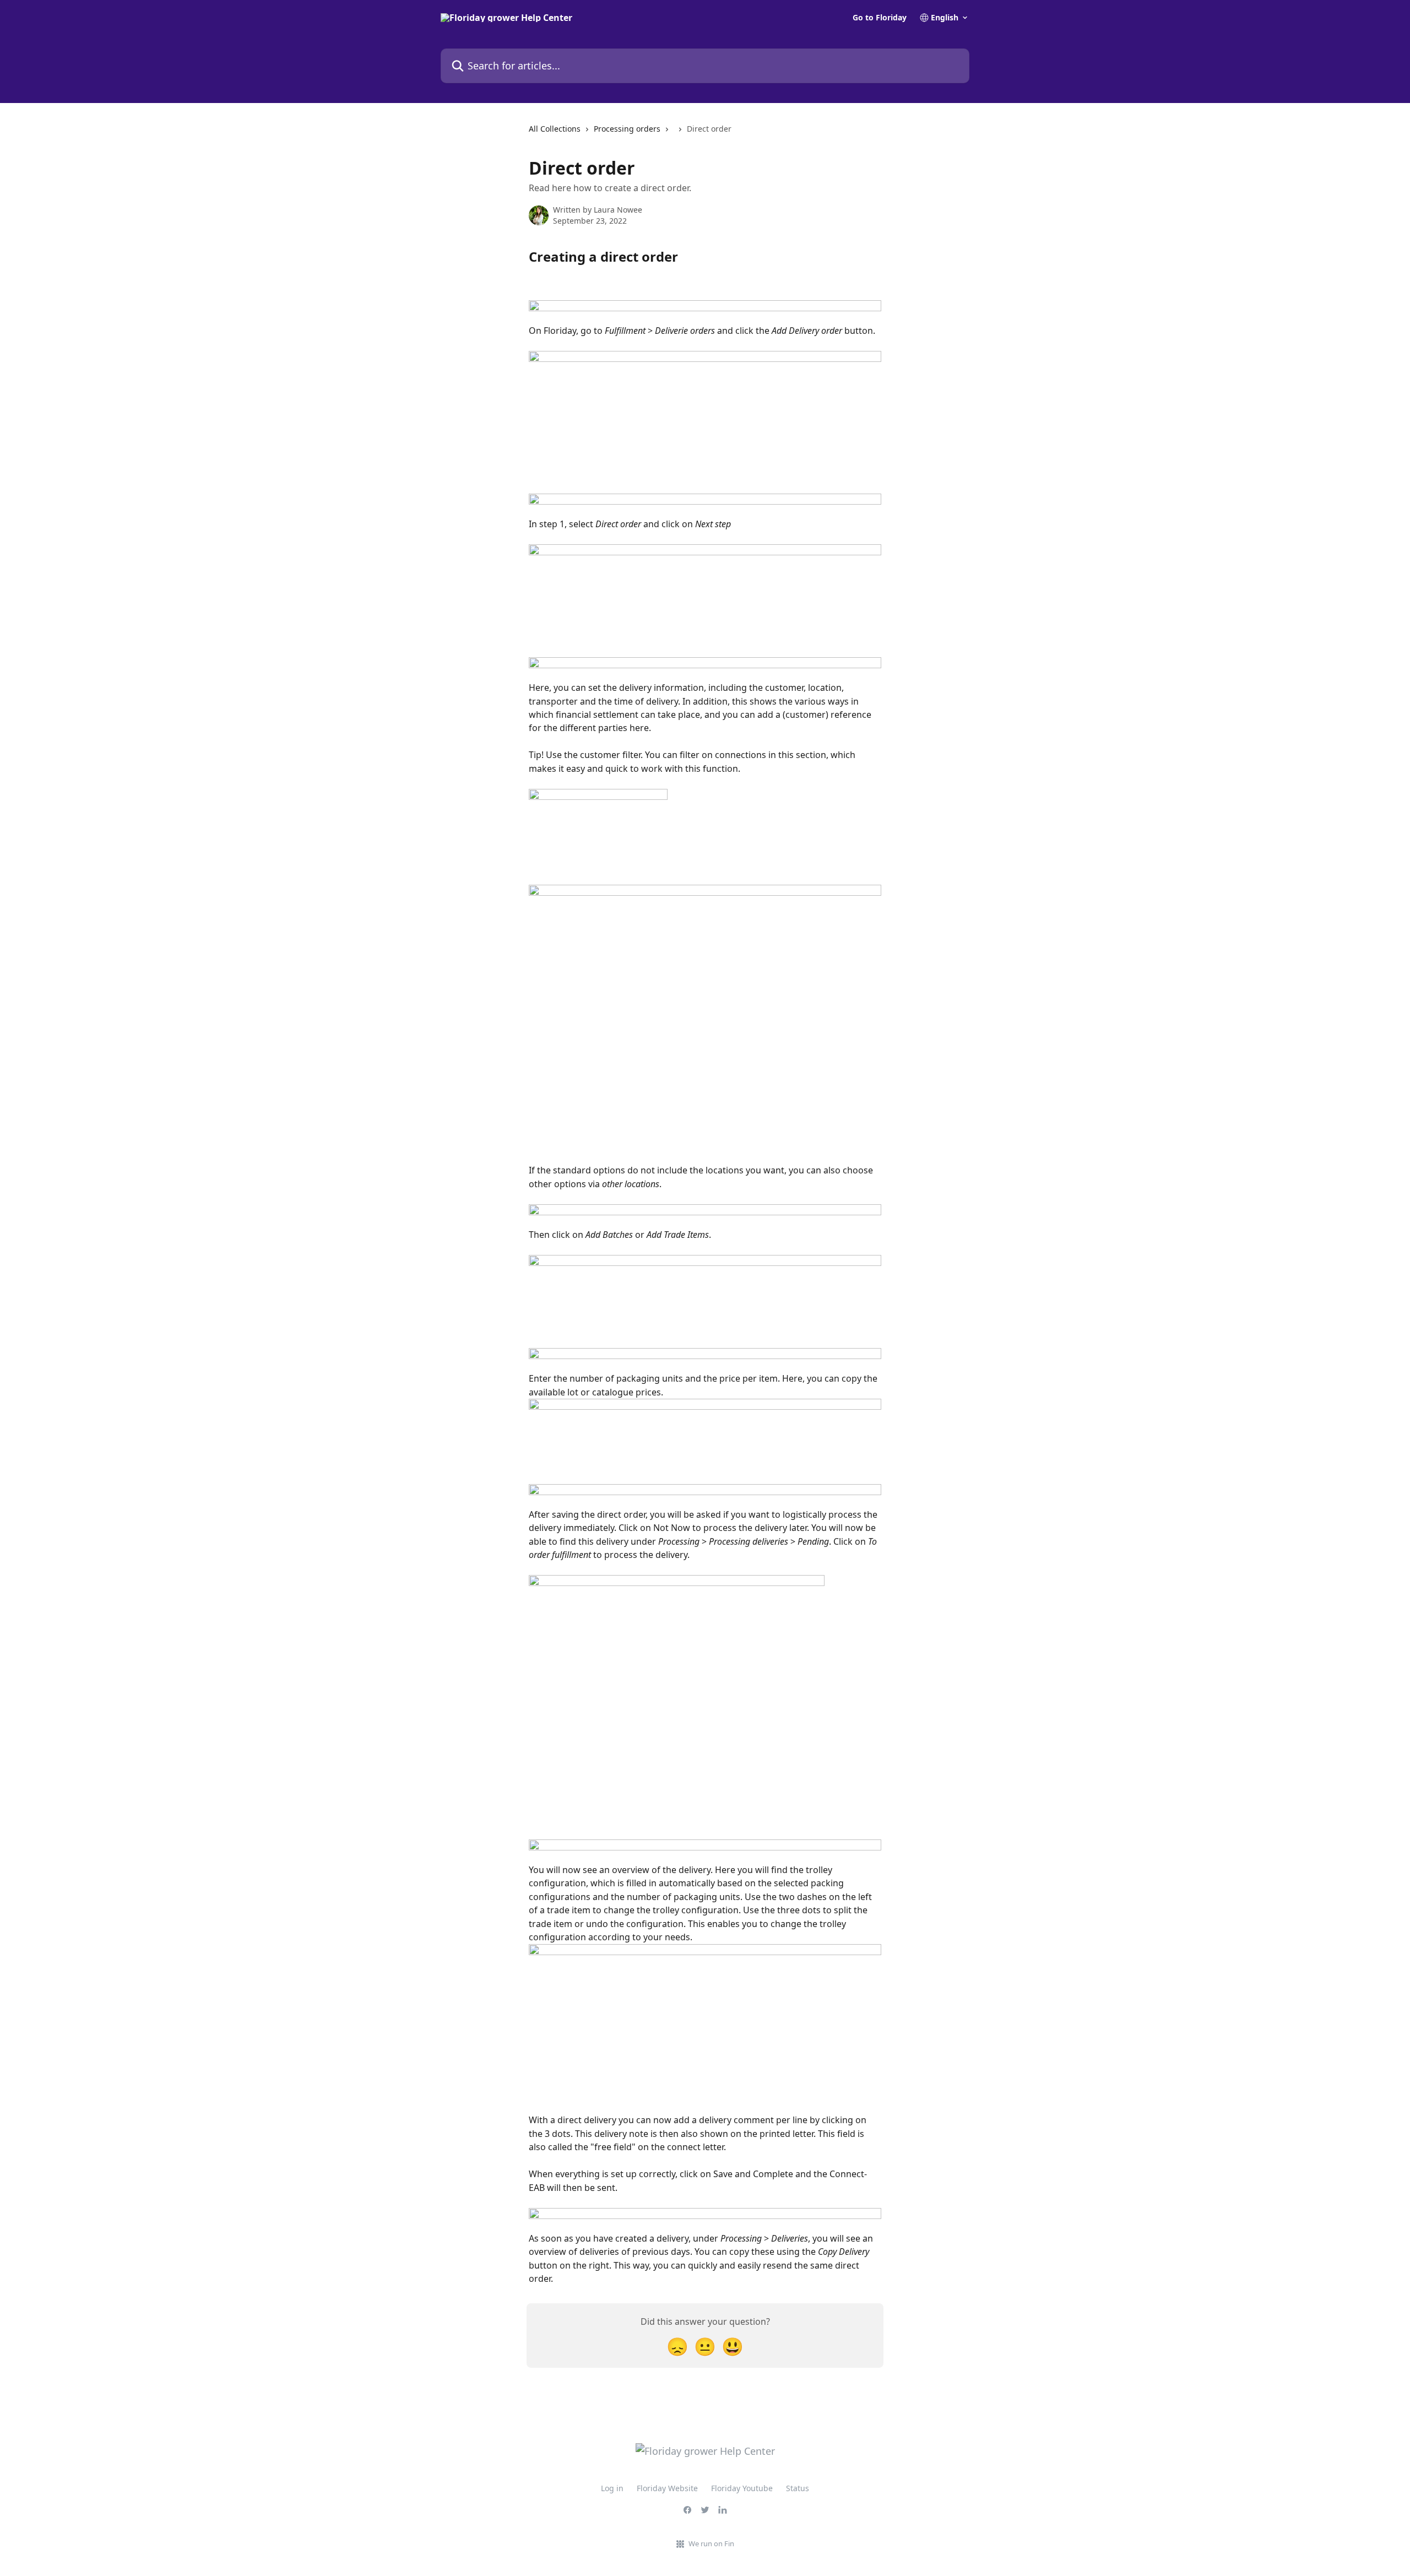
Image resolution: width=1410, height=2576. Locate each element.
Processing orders (627, 129)
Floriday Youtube (742, 2488)
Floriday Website (667, 2488)
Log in (612, 2488)
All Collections (555, 129)
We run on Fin (711, 2543)
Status (798, 2488)
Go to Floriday (880, 18)
